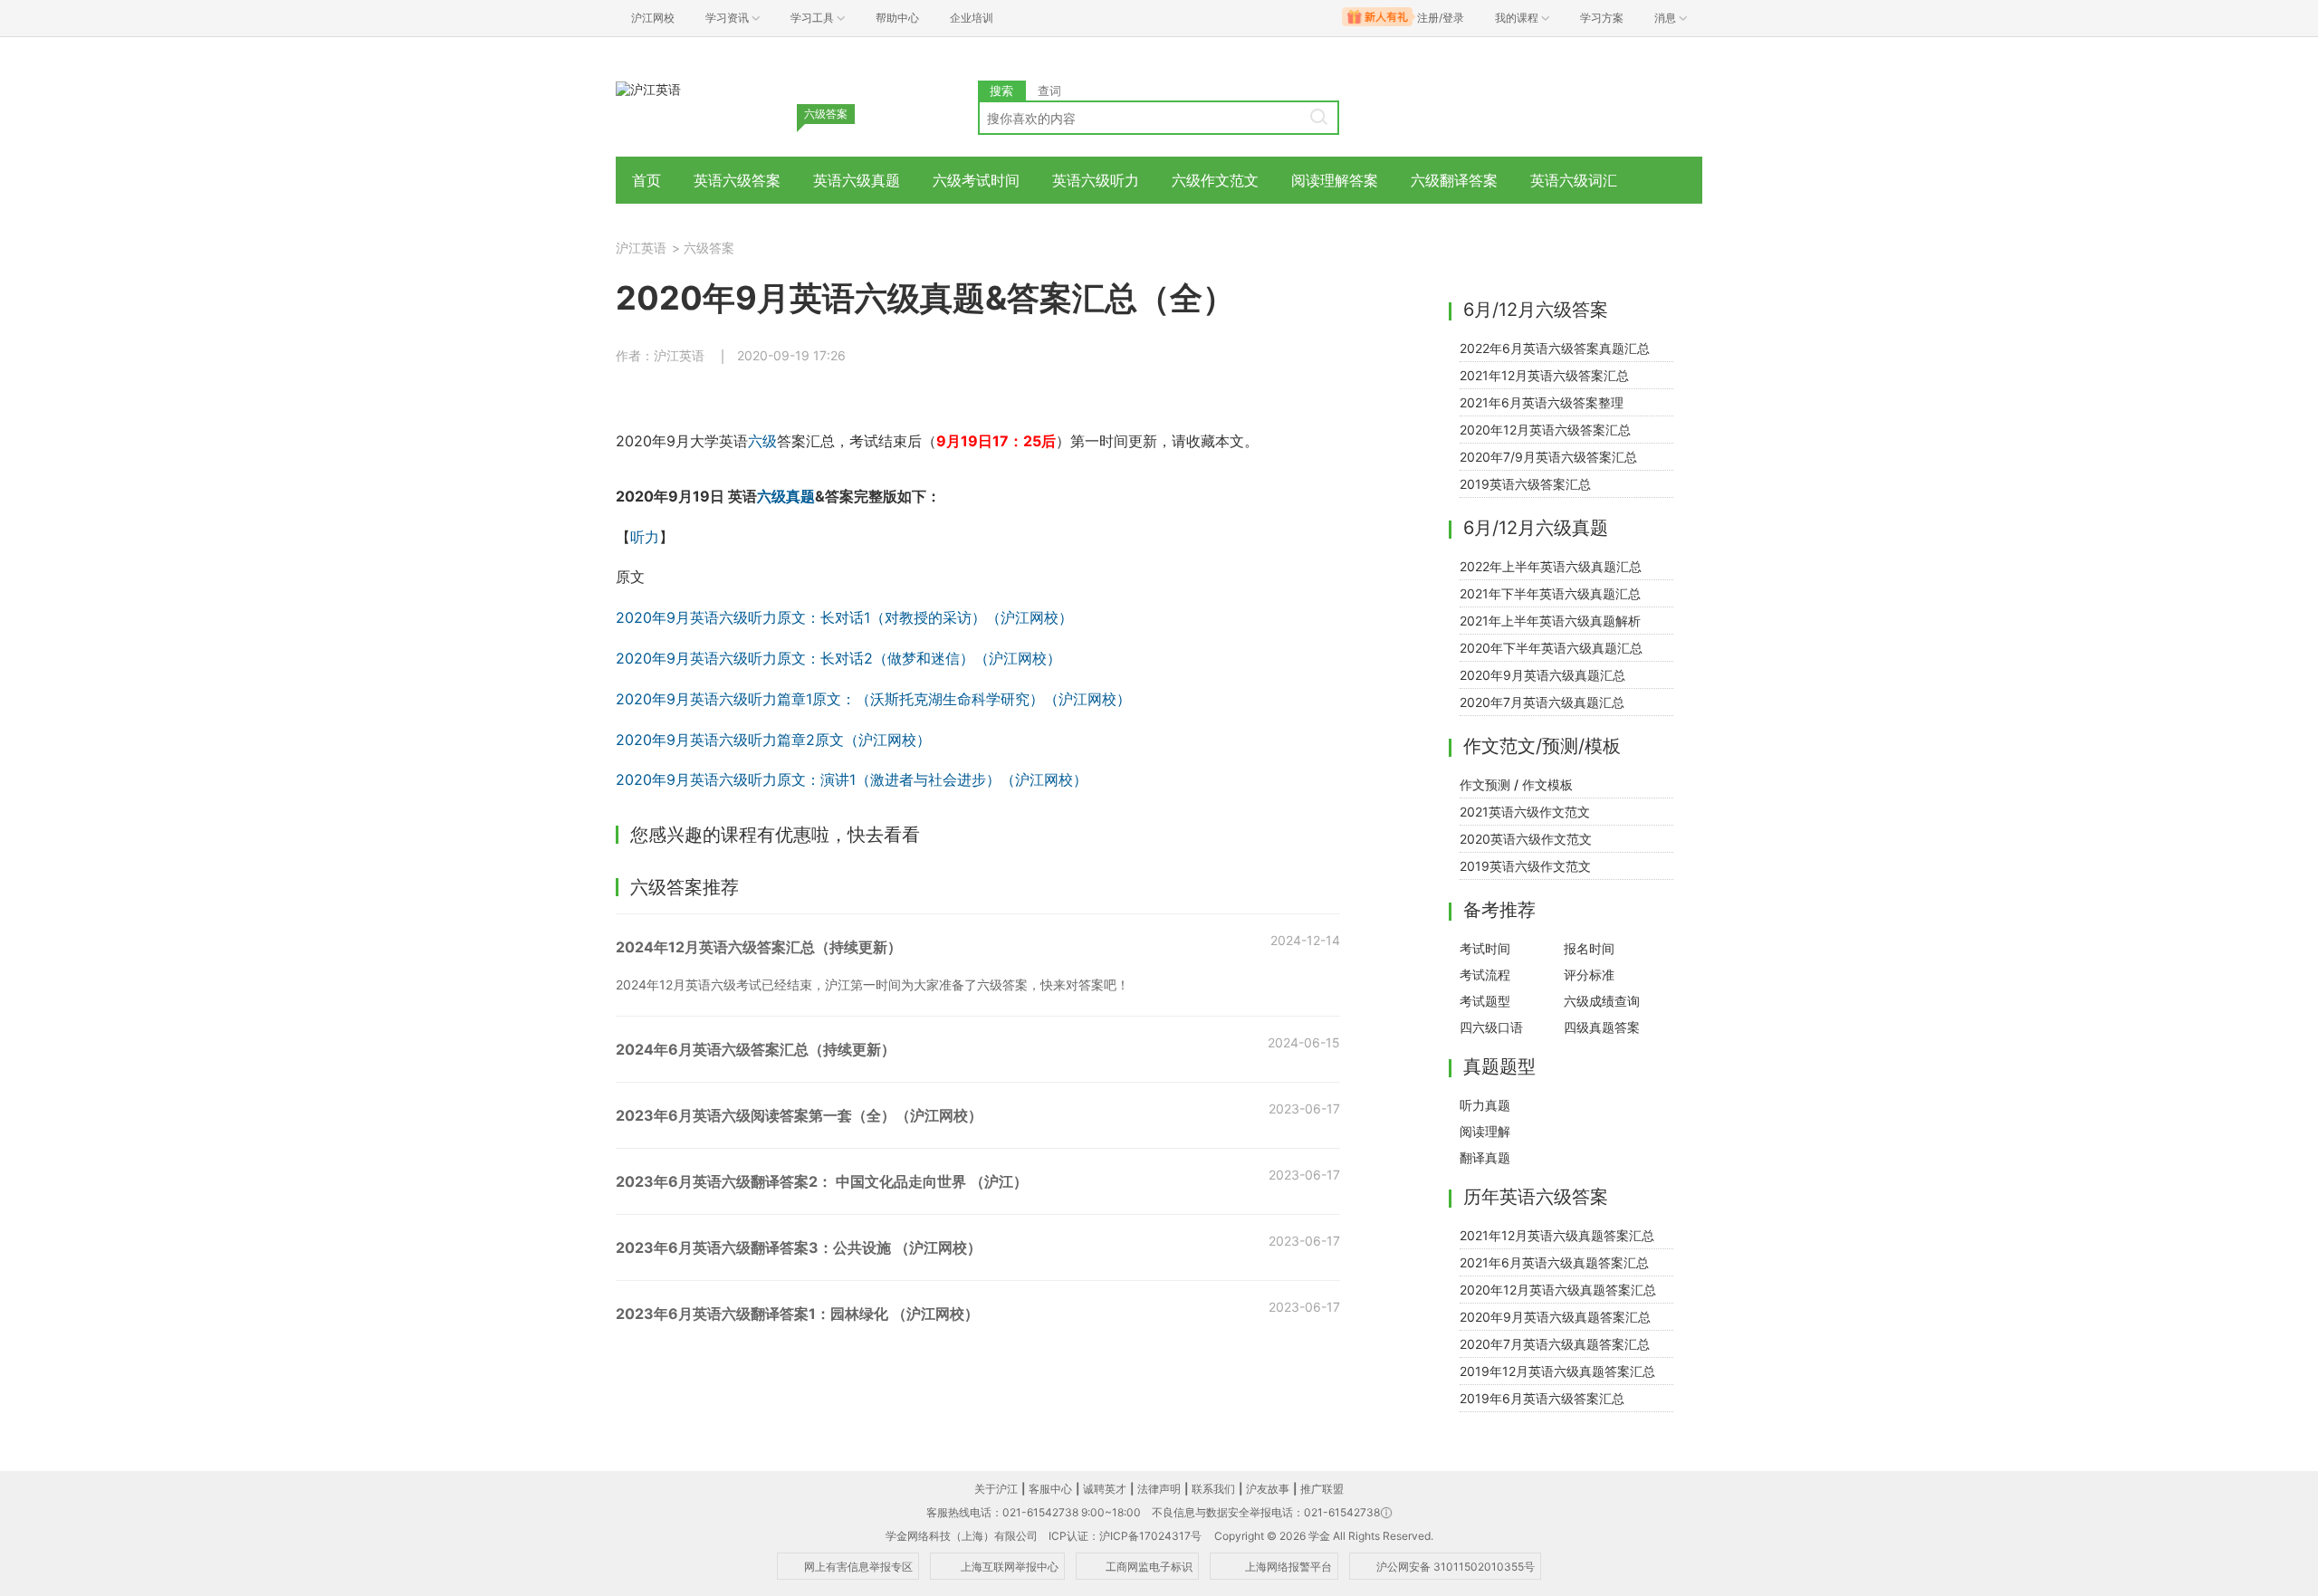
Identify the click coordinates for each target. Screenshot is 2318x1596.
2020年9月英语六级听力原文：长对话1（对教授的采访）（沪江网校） (844, 617)
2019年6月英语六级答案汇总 (1542, 1398)
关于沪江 (996, 1489)
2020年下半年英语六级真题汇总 (1551, 648)
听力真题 (1485, 1105)
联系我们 (1213, 1489)
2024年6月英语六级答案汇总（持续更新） (756, 1049)
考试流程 (1485, 975)
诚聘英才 (1105, 1489)
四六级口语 (1491, 1027)
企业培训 (972, 18)
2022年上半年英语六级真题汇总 (1551, 566)
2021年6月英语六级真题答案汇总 (1554, 1262)
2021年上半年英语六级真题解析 (1550, 621)
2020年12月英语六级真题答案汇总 (1558, 1290)
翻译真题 (1485, 1157)
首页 (647, 180)
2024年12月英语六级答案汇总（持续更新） (759, 947)
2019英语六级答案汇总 (1525, 484)
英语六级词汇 (1574, 180)
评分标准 (1589, 975)
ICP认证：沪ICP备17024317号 (1125, 1536)
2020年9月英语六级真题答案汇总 (1555, 1317)
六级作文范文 (1215, 180)
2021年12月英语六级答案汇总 (1544, 375)
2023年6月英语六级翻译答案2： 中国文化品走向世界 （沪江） (822, 1181)
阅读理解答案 (1335, 180)
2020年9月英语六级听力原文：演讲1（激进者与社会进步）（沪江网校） (852, 779)
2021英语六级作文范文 (1525, 812)
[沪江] (648, 88)
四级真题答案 (1602, 1027)
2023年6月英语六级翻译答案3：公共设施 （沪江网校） (799, 1247)
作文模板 (1547, 784)
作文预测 (1485, 784)
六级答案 (709, 248)
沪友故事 (1268, 1489)
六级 (762, 441)
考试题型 (1485, 1001)
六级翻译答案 (1454, 180)
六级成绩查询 (1602, 1001)
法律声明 (1159, 1489)
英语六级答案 (737, 180)
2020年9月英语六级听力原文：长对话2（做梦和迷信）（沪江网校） (838, 658)
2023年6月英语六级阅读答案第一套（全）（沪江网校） (799, 1115)
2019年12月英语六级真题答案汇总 (1557, 1371)
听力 (645, 537)
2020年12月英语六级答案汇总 (1545, 430)
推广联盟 (1322, 1489)
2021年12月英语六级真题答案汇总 (1557, 1235)
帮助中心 (897, 18)
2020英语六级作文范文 (1526, 839)
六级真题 (786, 496)
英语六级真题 (857, 180)
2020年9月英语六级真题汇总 (1542, 675)
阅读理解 (1485, 1131)
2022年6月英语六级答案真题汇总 (1555, 348)
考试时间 (1485, 948)
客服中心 (1050, 1489)
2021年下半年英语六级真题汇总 (1550, 593)
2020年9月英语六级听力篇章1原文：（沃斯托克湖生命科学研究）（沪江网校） (873, 699)
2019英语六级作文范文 (1525, 866)
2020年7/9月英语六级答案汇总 (1548, 457)
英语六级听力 (1096, 180)
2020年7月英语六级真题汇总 (1542, 702)
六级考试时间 (976, 180)
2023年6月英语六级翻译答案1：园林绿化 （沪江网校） (797, 1314)
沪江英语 (641, 248)
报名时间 (1589, 948)
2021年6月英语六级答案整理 (1542, 402)
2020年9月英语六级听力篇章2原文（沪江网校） (773, 740)
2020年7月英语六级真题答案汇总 (1555, 1344)
